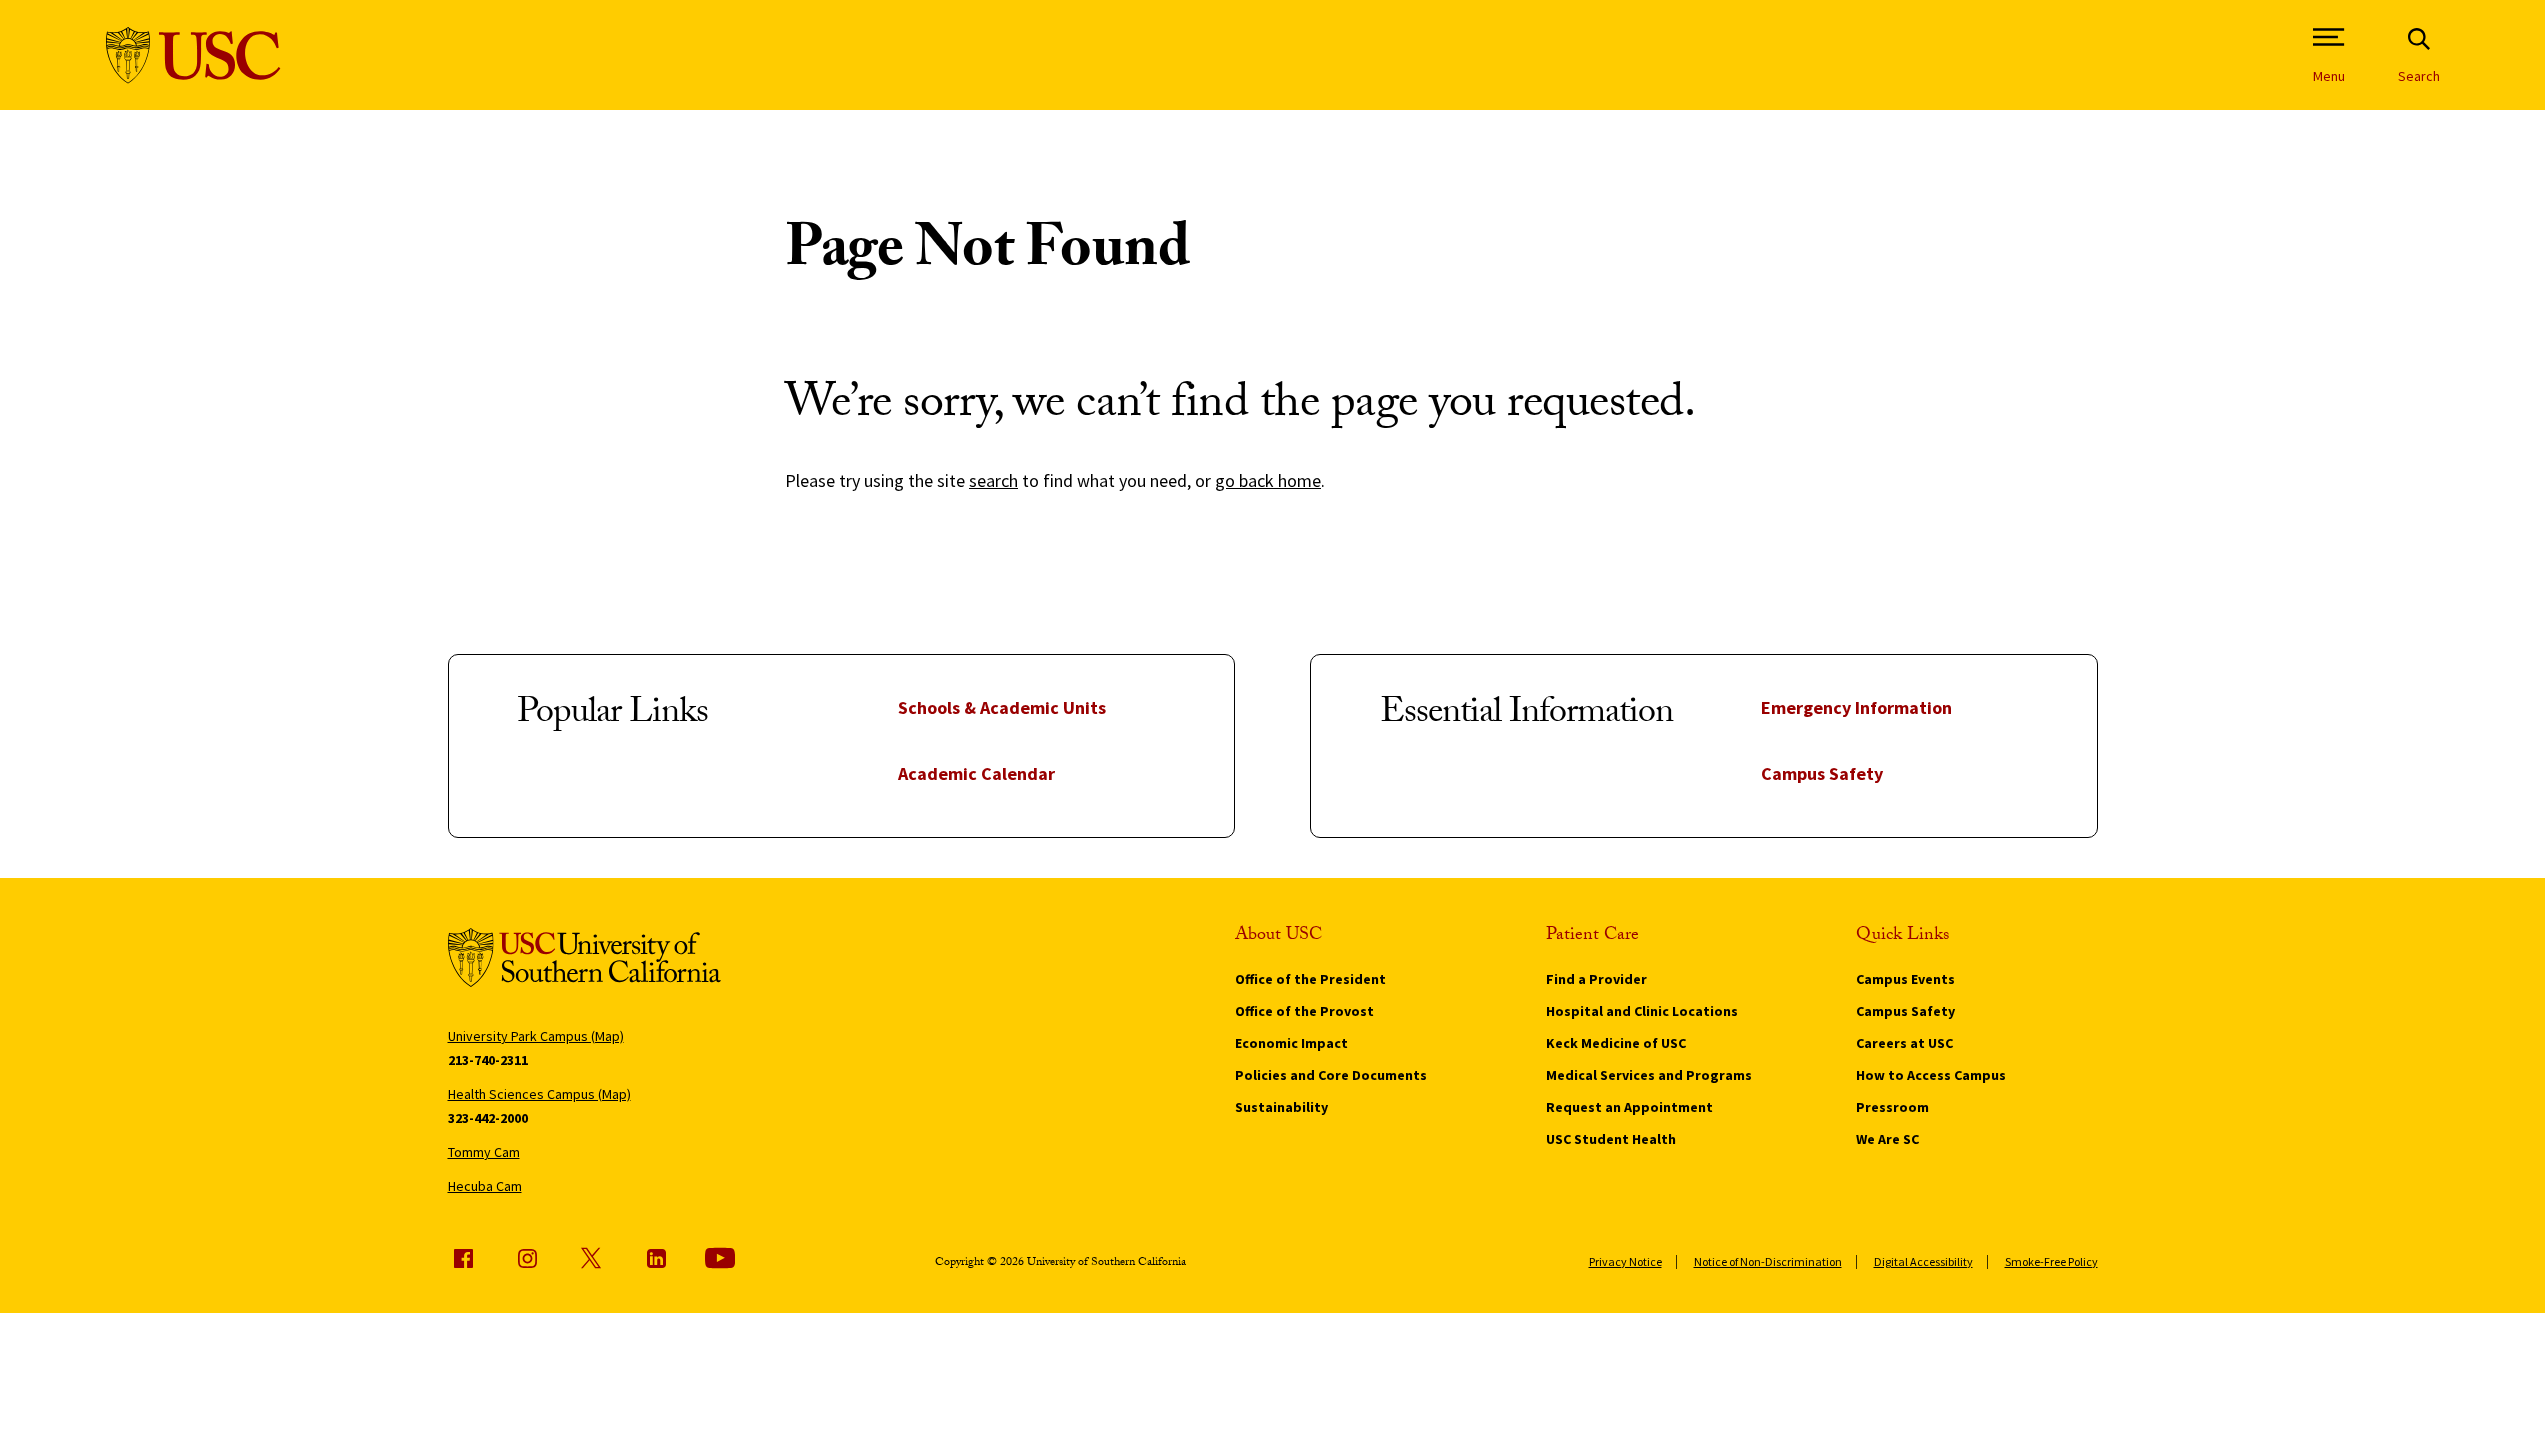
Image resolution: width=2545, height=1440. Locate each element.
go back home (1268, 480)
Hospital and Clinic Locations (1642, 1011)
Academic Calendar (976, 773)
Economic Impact (1291, 1043)
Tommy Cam (484, 1152)
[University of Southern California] (193, 55)
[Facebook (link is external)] (463, 1258)
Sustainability (1281, 1107)
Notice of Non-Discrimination (1768, 1261)
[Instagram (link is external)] (527, 1258)
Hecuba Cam (485, 1186)
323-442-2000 (488, 1118)
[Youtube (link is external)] (720, 1258)
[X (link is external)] (591, 1258)
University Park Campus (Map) (536, 1036)
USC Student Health (1611, 1139)
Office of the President (1310, 979)
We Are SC (1887, 1139)
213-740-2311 (488, 1060)
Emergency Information (1856, 707)
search (993, 480)
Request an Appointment (1629, 1107)
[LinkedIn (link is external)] (656, 1258)
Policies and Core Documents (1331, 1075)
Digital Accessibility (1923, 1261)
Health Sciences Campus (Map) (539, 1094)
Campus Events (1905, 979)
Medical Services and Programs (1649, 1075)
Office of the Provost (1304, 1011)
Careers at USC (1904, 1043)
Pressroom (1892, 1107)
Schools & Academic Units (1002, 707)
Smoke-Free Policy (2051, 1261)
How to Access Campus (1931, 1075)
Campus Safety (1822, 773)
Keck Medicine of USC (1616, 1043)
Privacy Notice (1625, 1261)
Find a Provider (1596, 979)
